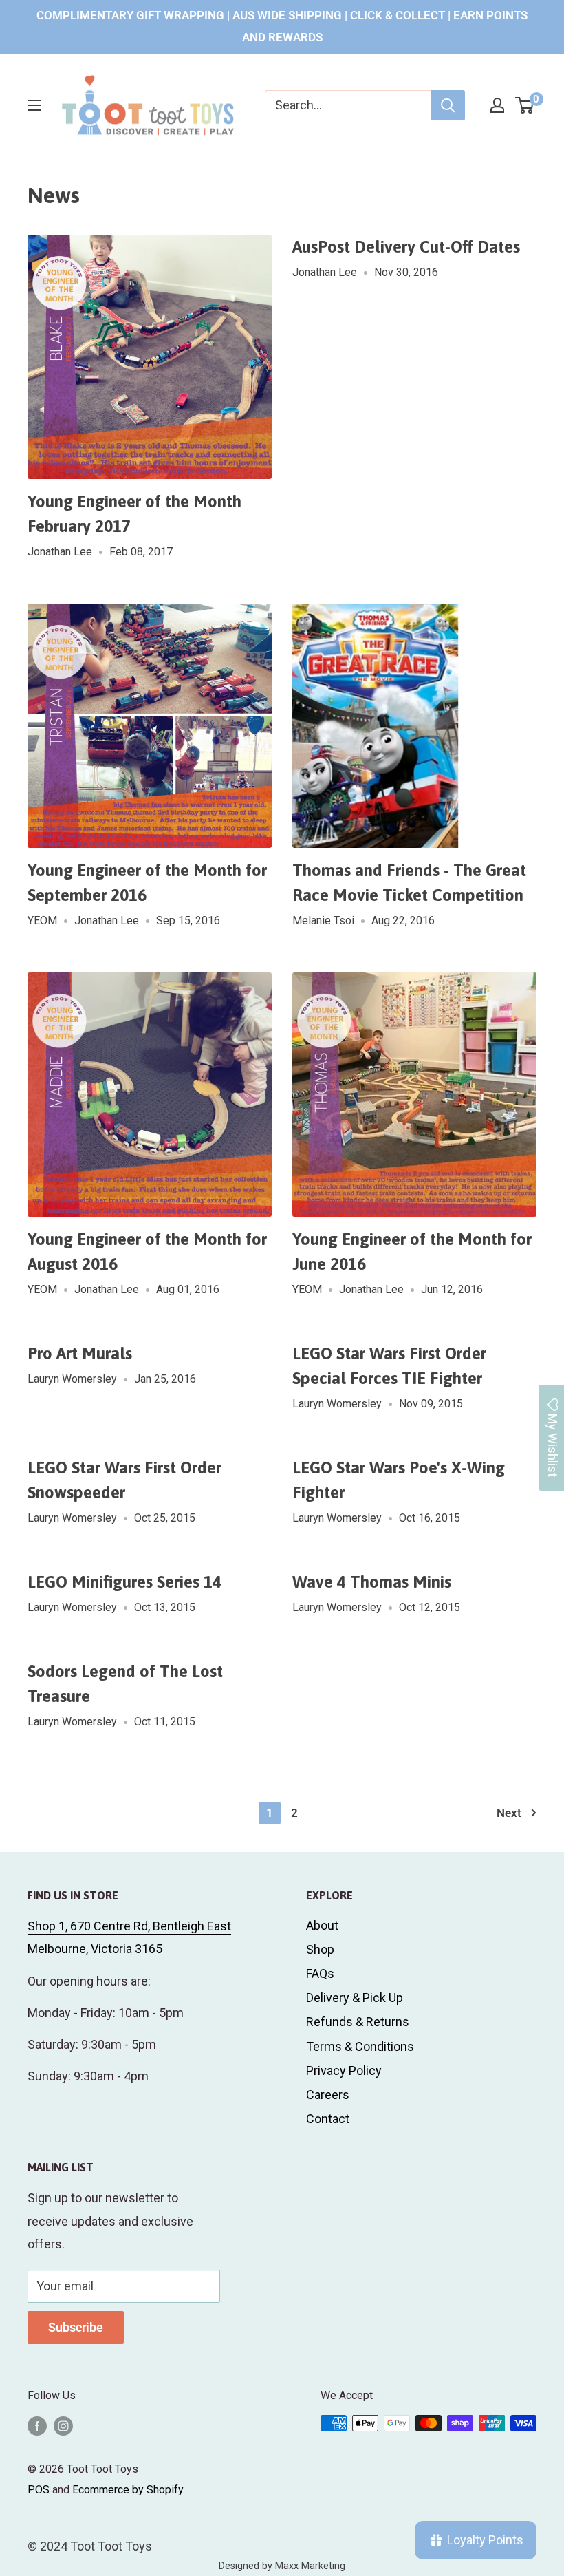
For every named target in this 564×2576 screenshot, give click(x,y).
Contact (328, 2119)
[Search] (448, 105)
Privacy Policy (344, 2071)
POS (39, 2490)
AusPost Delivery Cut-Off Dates (406, 247)
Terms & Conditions (360, 2046)
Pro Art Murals (80, 1353)
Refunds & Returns (358, 2022)
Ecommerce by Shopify (128, 2490)
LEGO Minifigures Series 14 (124, 1582)
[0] (525, 105)
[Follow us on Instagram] (63, 2425)
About (322, 1925)
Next (509, 1813)
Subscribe (76, 2327)
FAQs (320, 1973)
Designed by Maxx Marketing (282, 2566)
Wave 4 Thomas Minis (372, 1582)
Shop (320, 1949)
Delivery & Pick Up (355, 1998)
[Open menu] (34, 105)
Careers (328, 2095)
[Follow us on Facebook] (37, 2425)
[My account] (497, 105)
